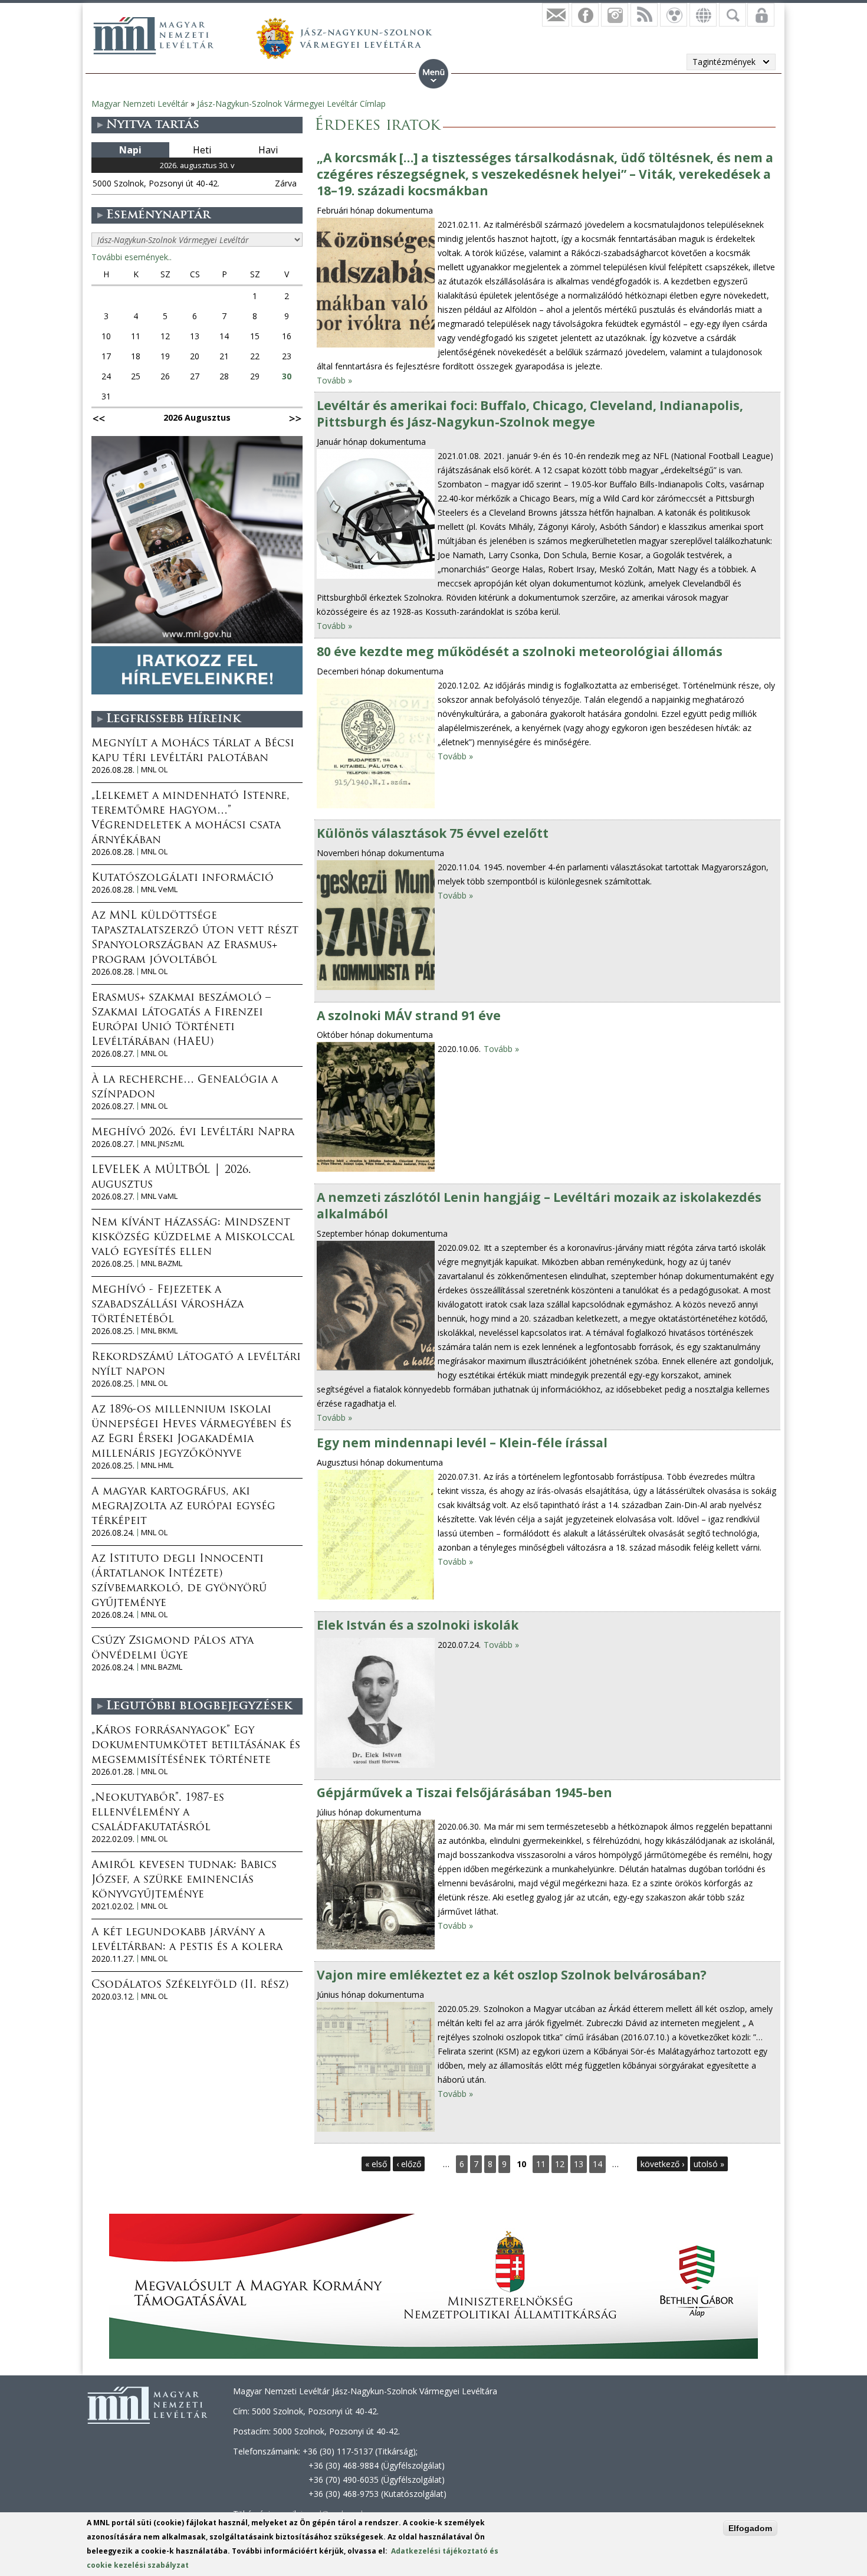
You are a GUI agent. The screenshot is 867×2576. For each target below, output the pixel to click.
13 (579, 2164)
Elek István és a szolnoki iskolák (418, 1625)
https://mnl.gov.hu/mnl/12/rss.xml (644, 15)
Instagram (615, 15)
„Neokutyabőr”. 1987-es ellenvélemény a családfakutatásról (158, 1813)
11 (541, 2164)
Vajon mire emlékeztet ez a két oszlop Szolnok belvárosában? (512, 1975)
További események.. (132, 257)
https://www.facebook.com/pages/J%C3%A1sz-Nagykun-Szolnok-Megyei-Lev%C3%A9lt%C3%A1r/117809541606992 (585, 15)
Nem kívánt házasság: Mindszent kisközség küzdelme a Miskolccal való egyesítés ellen (193, 1238)
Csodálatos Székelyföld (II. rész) (190, 1985)
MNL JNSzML (162, 1144)
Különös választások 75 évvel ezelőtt (433, 833)
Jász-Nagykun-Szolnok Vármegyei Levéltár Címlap (291, 104)
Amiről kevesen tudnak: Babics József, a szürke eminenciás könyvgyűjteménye (184, 1880)
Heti (202, 150)
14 (597, 2164)
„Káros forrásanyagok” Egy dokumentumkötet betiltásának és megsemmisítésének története (196, 1746)
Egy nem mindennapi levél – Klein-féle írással (462, 1443)
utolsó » (709, 2164)
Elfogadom (750, 2528)
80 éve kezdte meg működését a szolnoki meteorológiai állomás (520, 651)
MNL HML (157, 1465)
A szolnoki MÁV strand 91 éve (409, 1015)
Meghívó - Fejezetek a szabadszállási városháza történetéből (168, 1305)
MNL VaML (159, 1196)
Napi (130, 150)
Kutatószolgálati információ (183, 879)
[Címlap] (153, 35)
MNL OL (154, 770)
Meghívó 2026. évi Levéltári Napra (193, 1133)
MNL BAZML (162, 1264)
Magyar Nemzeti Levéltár (140, 104)
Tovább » (334, 380)
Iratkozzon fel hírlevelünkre (556, 15)
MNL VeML (159, 889)
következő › (662, 2164)
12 (560, 2164)
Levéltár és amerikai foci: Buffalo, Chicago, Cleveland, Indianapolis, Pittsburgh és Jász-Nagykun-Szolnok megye (530, 414)
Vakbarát (674, 15)
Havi (268, 150)
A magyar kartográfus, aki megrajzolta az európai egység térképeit (183, 1507)
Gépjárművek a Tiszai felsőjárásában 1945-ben (464, 1792)
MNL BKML (159, 1331)
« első (376, 2164)
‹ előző (409, 2164)
